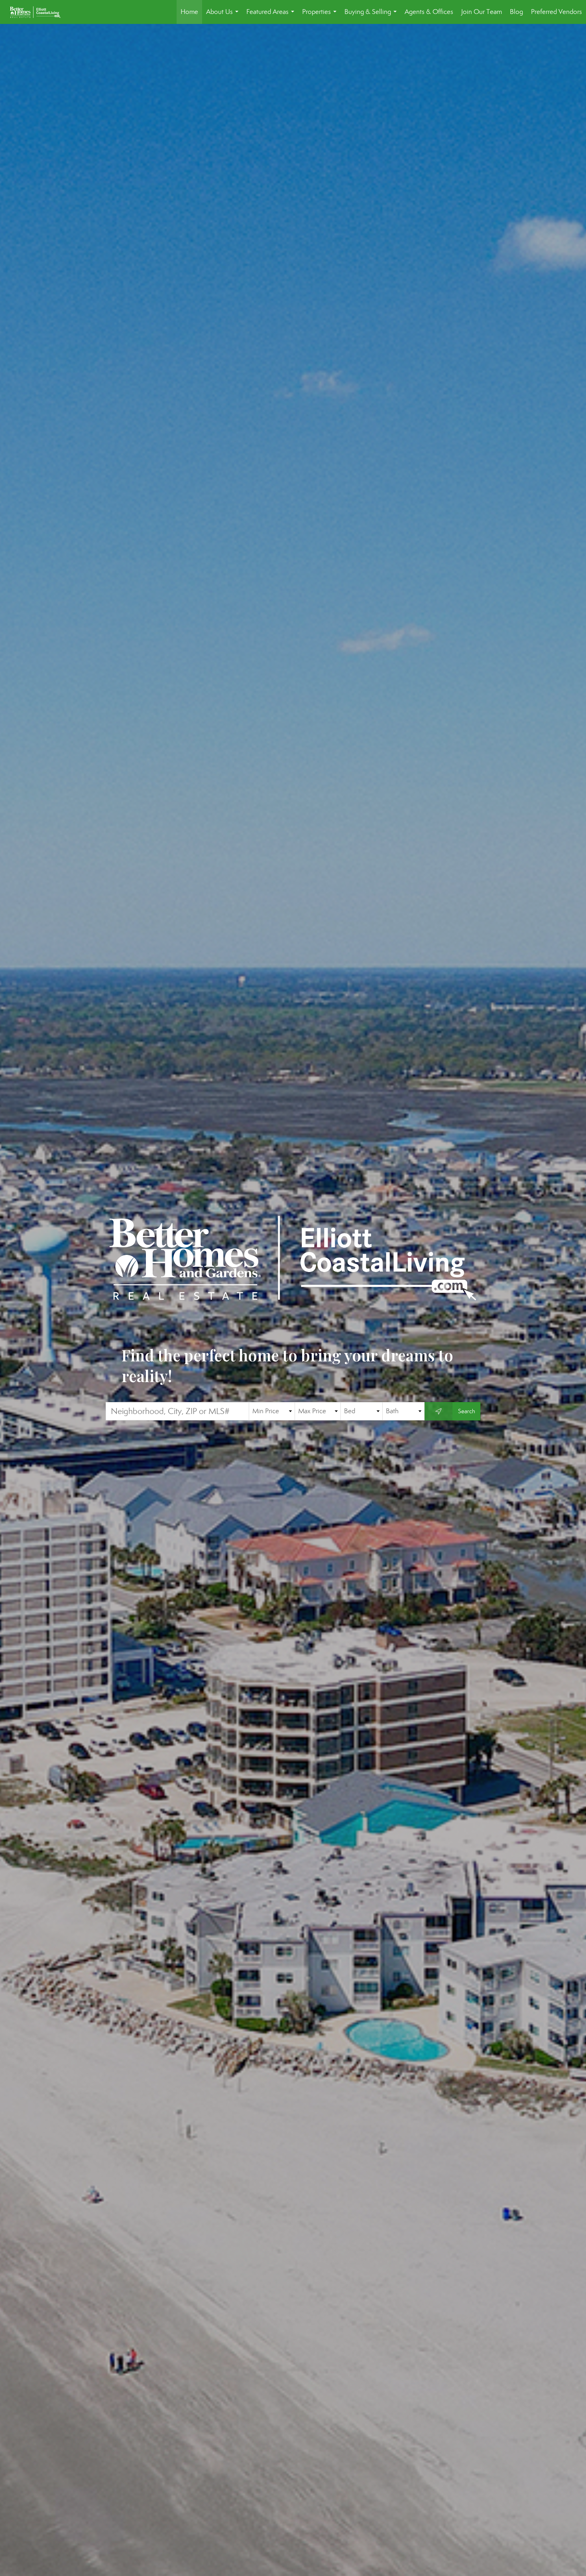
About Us (224, 16)
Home (189, 12)
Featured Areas (272, 16)
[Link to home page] (39, 12)
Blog (516, 12)
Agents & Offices (429, 12)
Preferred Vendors (557, 12)
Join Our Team (482, 12)
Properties (321, 16)
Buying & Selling (372, 16)
